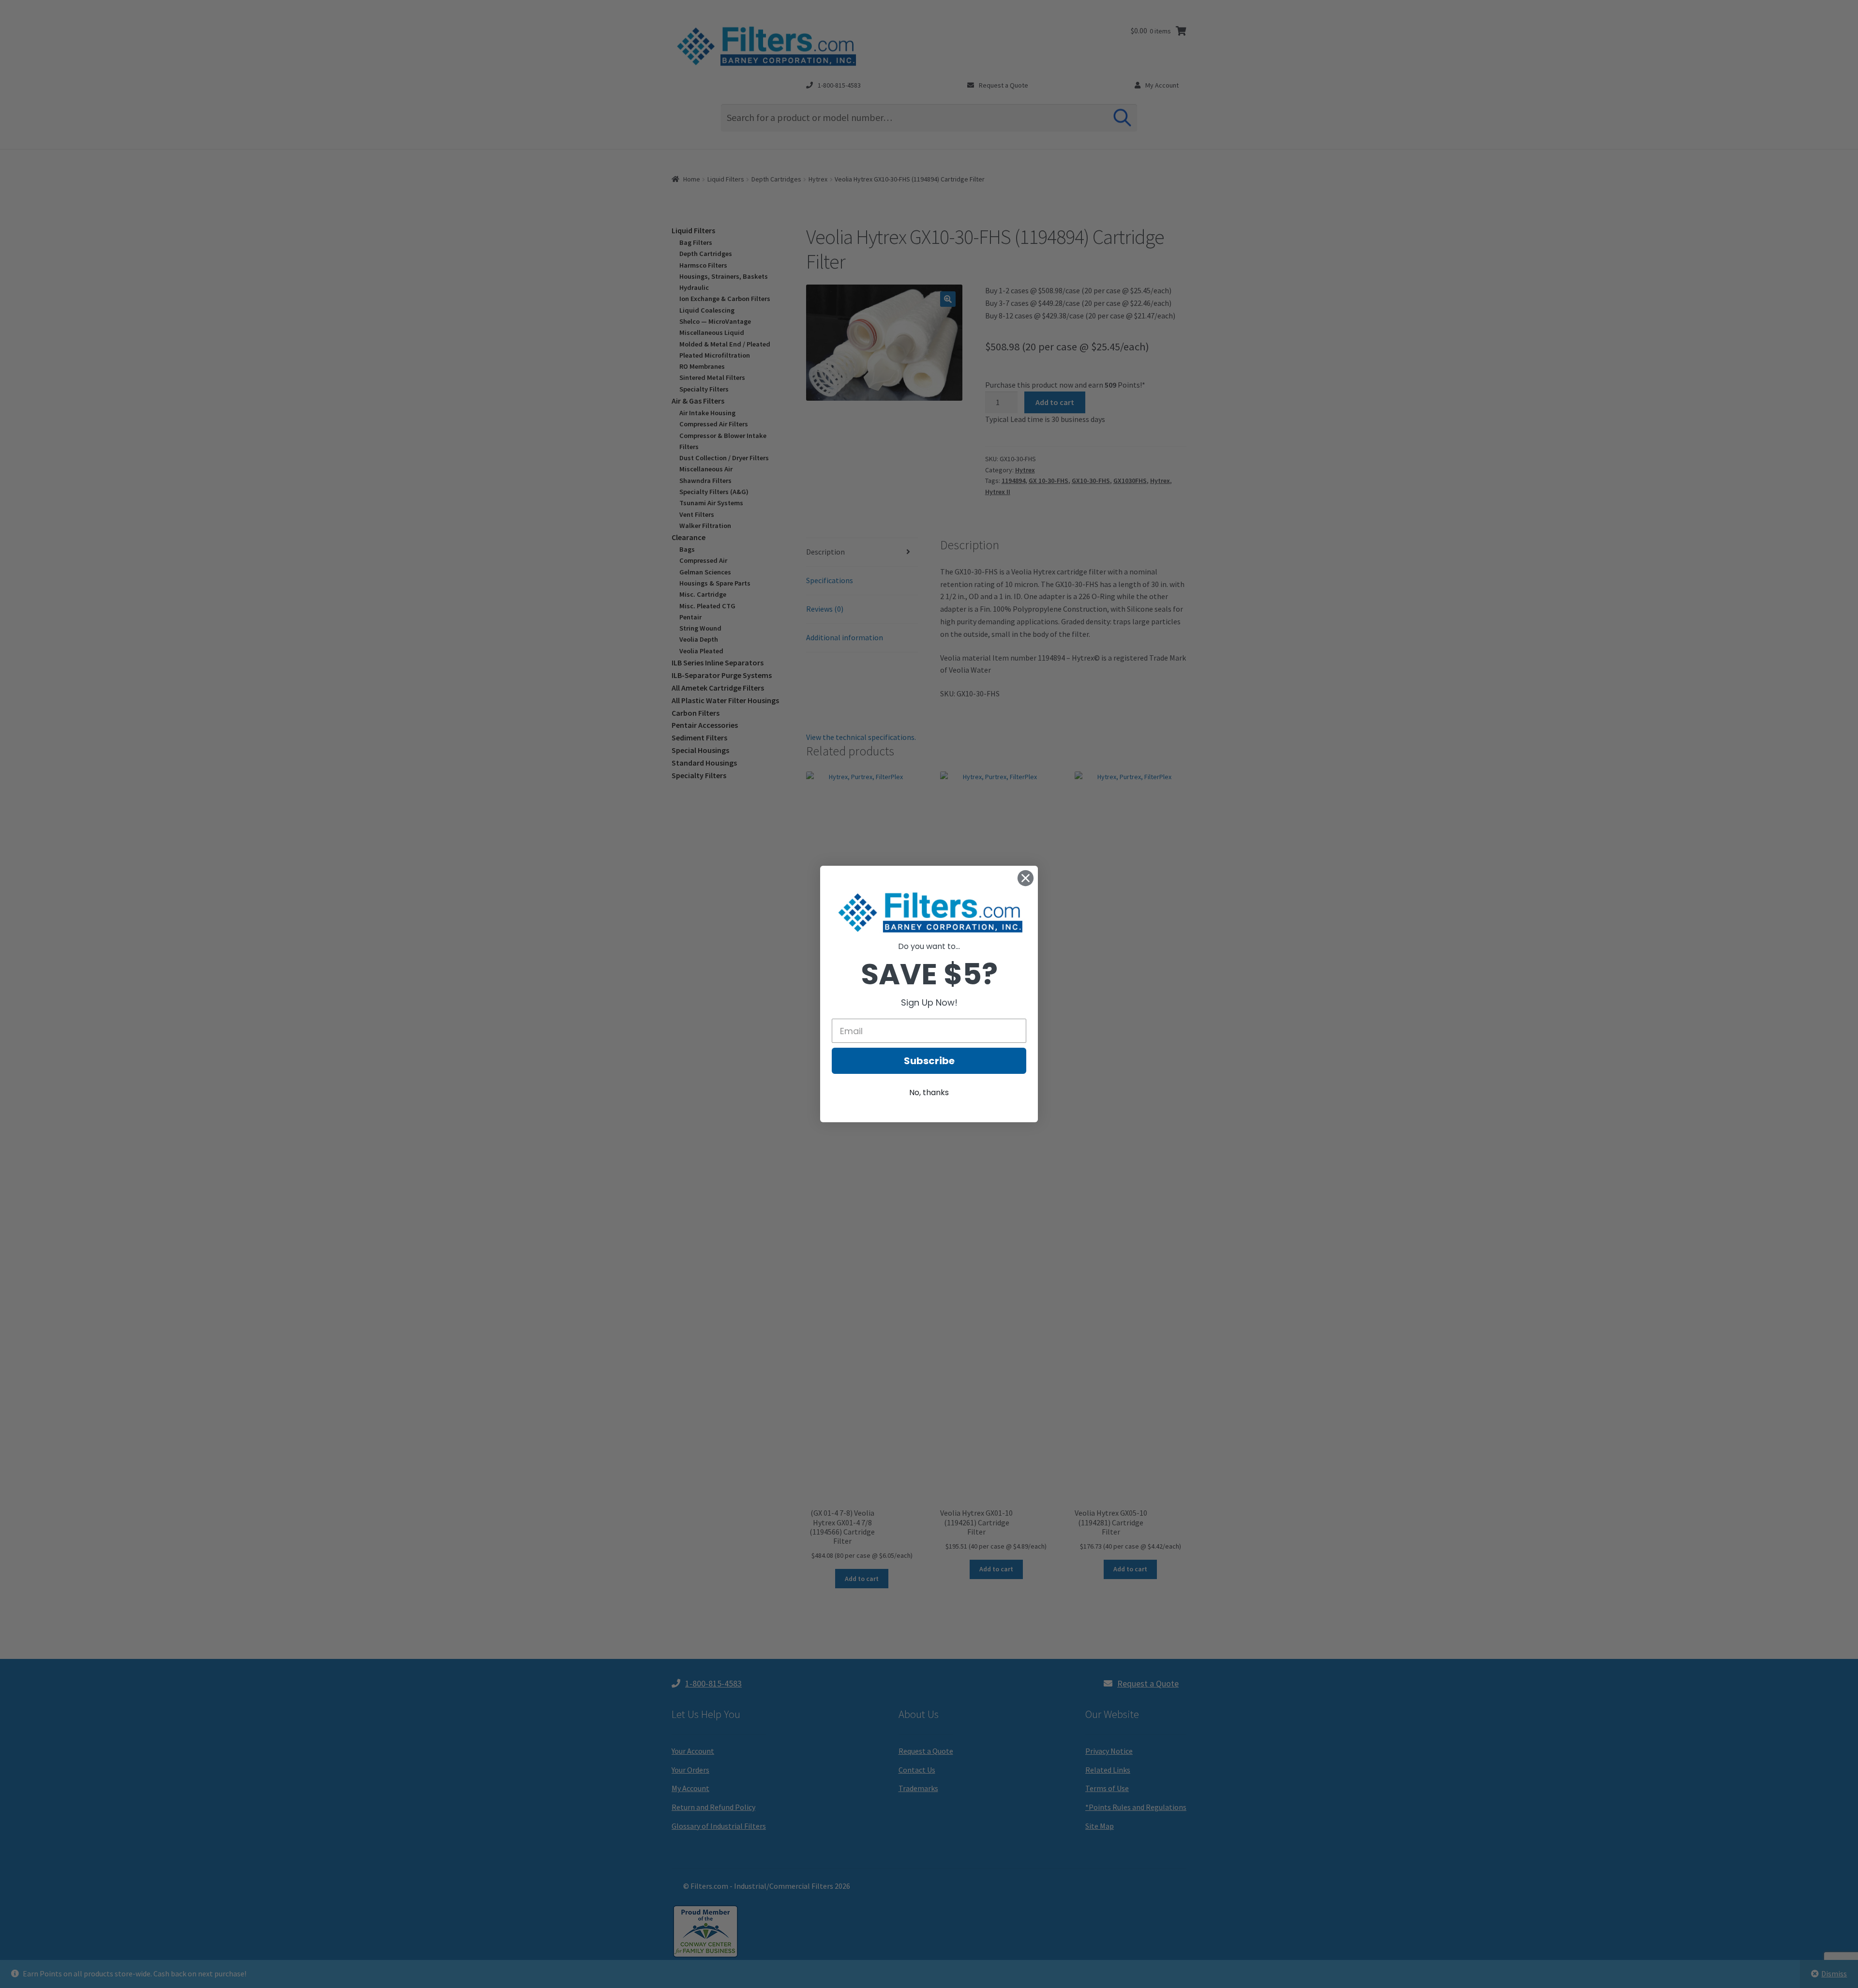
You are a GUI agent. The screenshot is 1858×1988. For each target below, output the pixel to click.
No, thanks (929, 1092)
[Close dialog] (1026, 878)
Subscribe (929, 1061)
